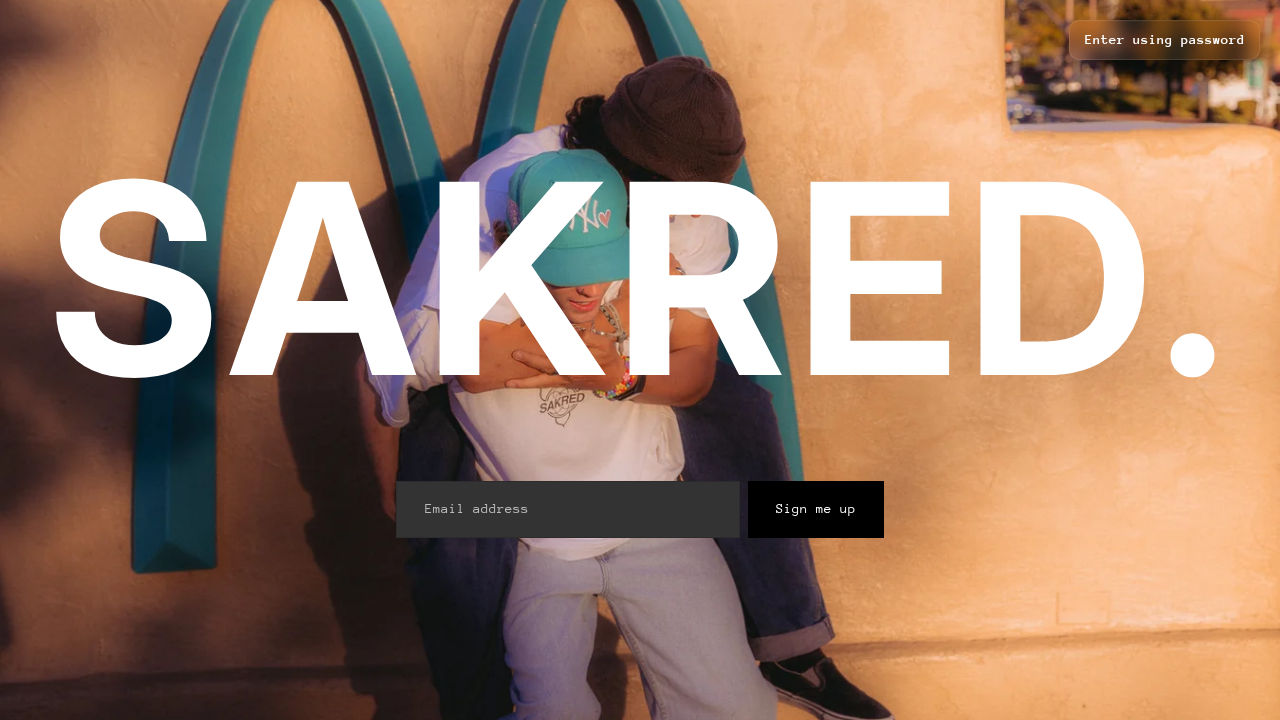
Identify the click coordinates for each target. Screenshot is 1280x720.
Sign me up (816, 508)
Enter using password (1165, 39)
